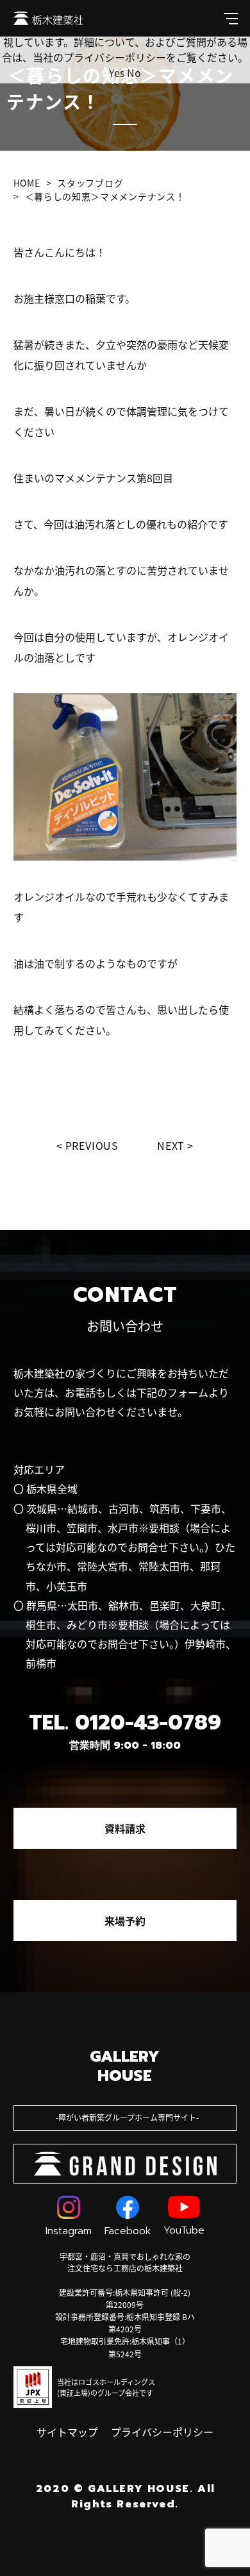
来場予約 (125, 1921)
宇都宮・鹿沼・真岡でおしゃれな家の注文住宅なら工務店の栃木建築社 (125, 2262)
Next (171, 1145)
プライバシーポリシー (162, 2432)
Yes (117, 72)
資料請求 (125, 1828)
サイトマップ (67, 2432)
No (134, 72)
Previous (92, 1145)
